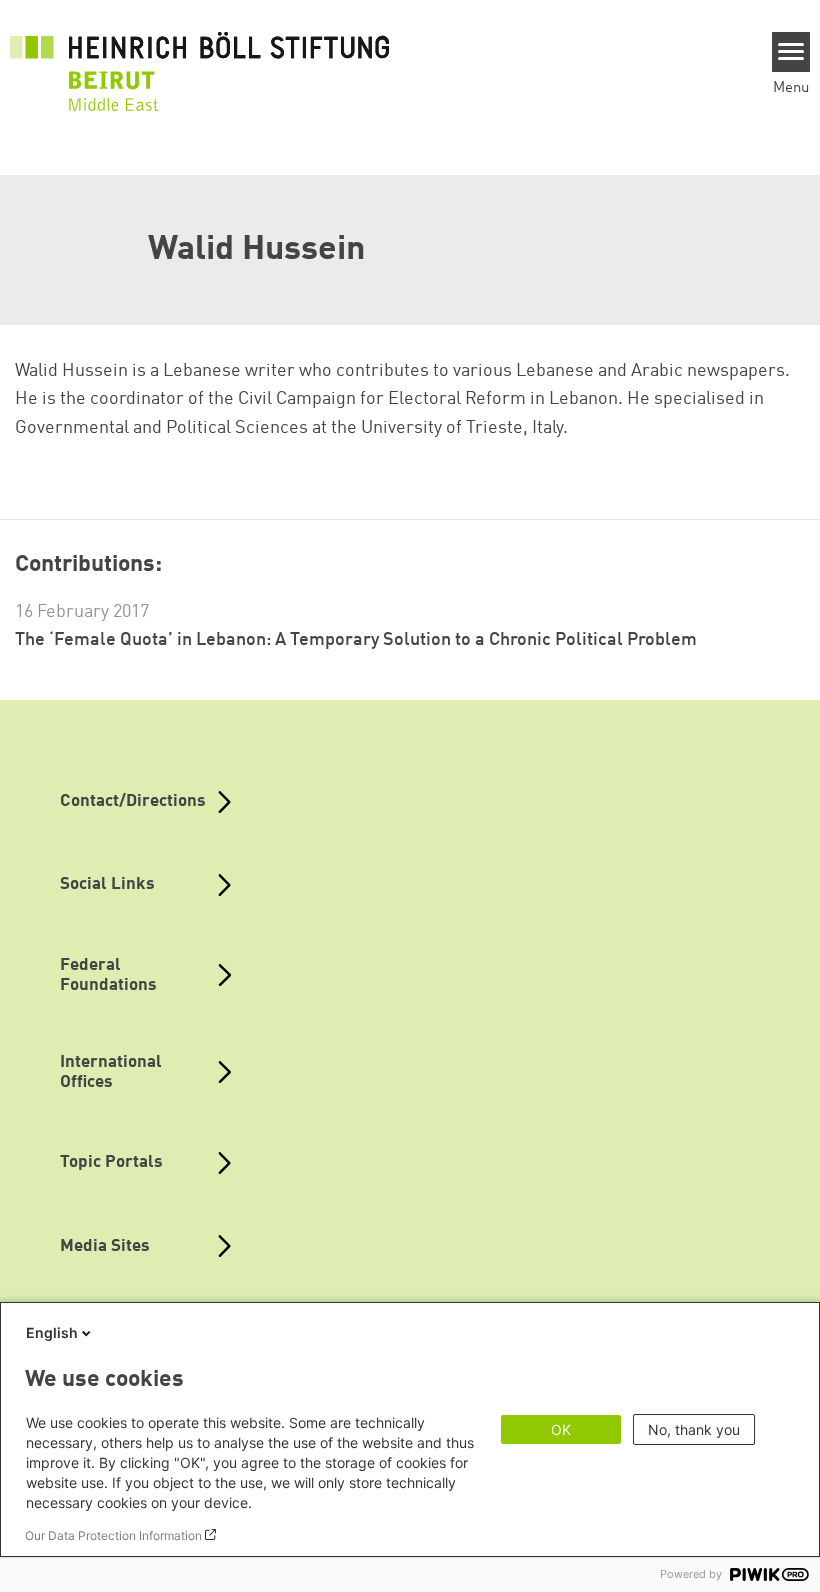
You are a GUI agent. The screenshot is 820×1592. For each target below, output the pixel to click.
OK (561, 1429)
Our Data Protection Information (113, 1535)
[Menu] (791, 52)
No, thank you (694, 1429)
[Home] (200, 60)
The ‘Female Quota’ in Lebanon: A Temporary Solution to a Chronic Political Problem (356, 640)
